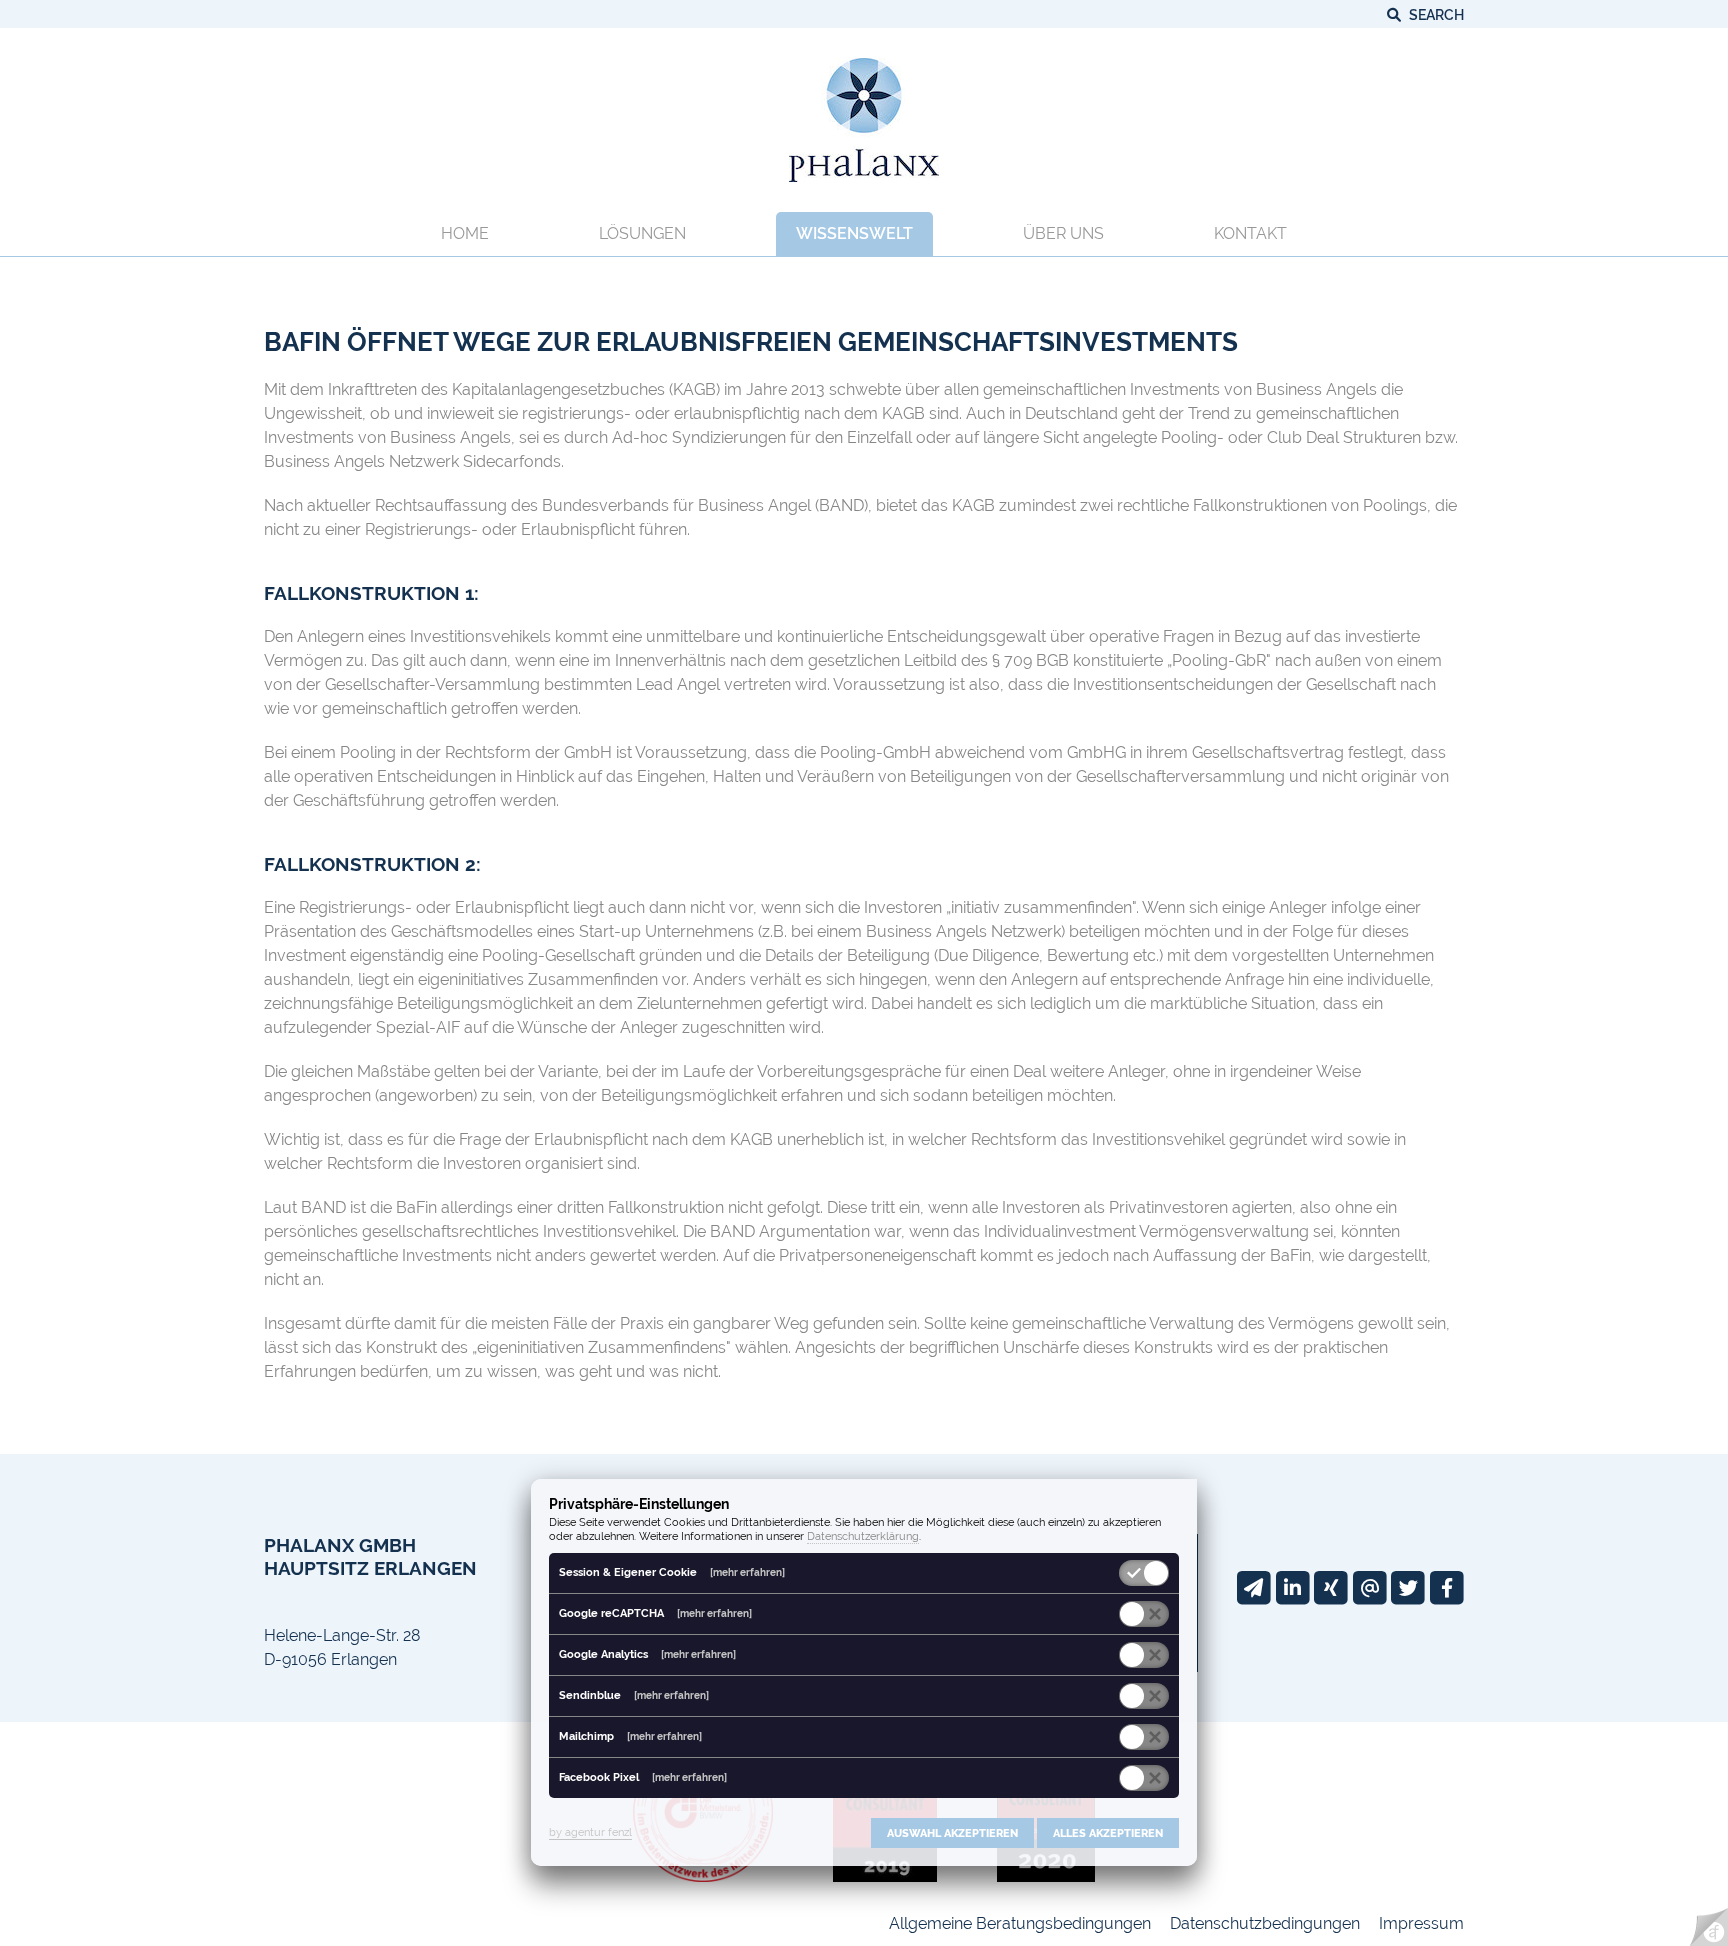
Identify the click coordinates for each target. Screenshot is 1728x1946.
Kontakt (1250, 233)
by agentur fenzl (590, 1832)
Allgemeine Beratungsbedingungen (1020, 1923)
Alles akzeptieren (1108, 1833)
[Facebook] (1446, 1569)
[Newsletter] (1256, 1569)
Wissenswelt (854, 233)
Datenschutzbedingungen (1265, 1923)
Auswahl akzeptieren (952, 1833)
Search (1435, 15)
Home (465, 233)
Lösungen (642, 233)
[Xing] (1333, 1569)
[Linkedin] (1294, 1569)
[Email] (1371, 1569)
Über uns (1063, 233)
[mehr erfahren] (747, 1572)
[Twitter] (1410, 1569)
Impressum (1421, 1923)
